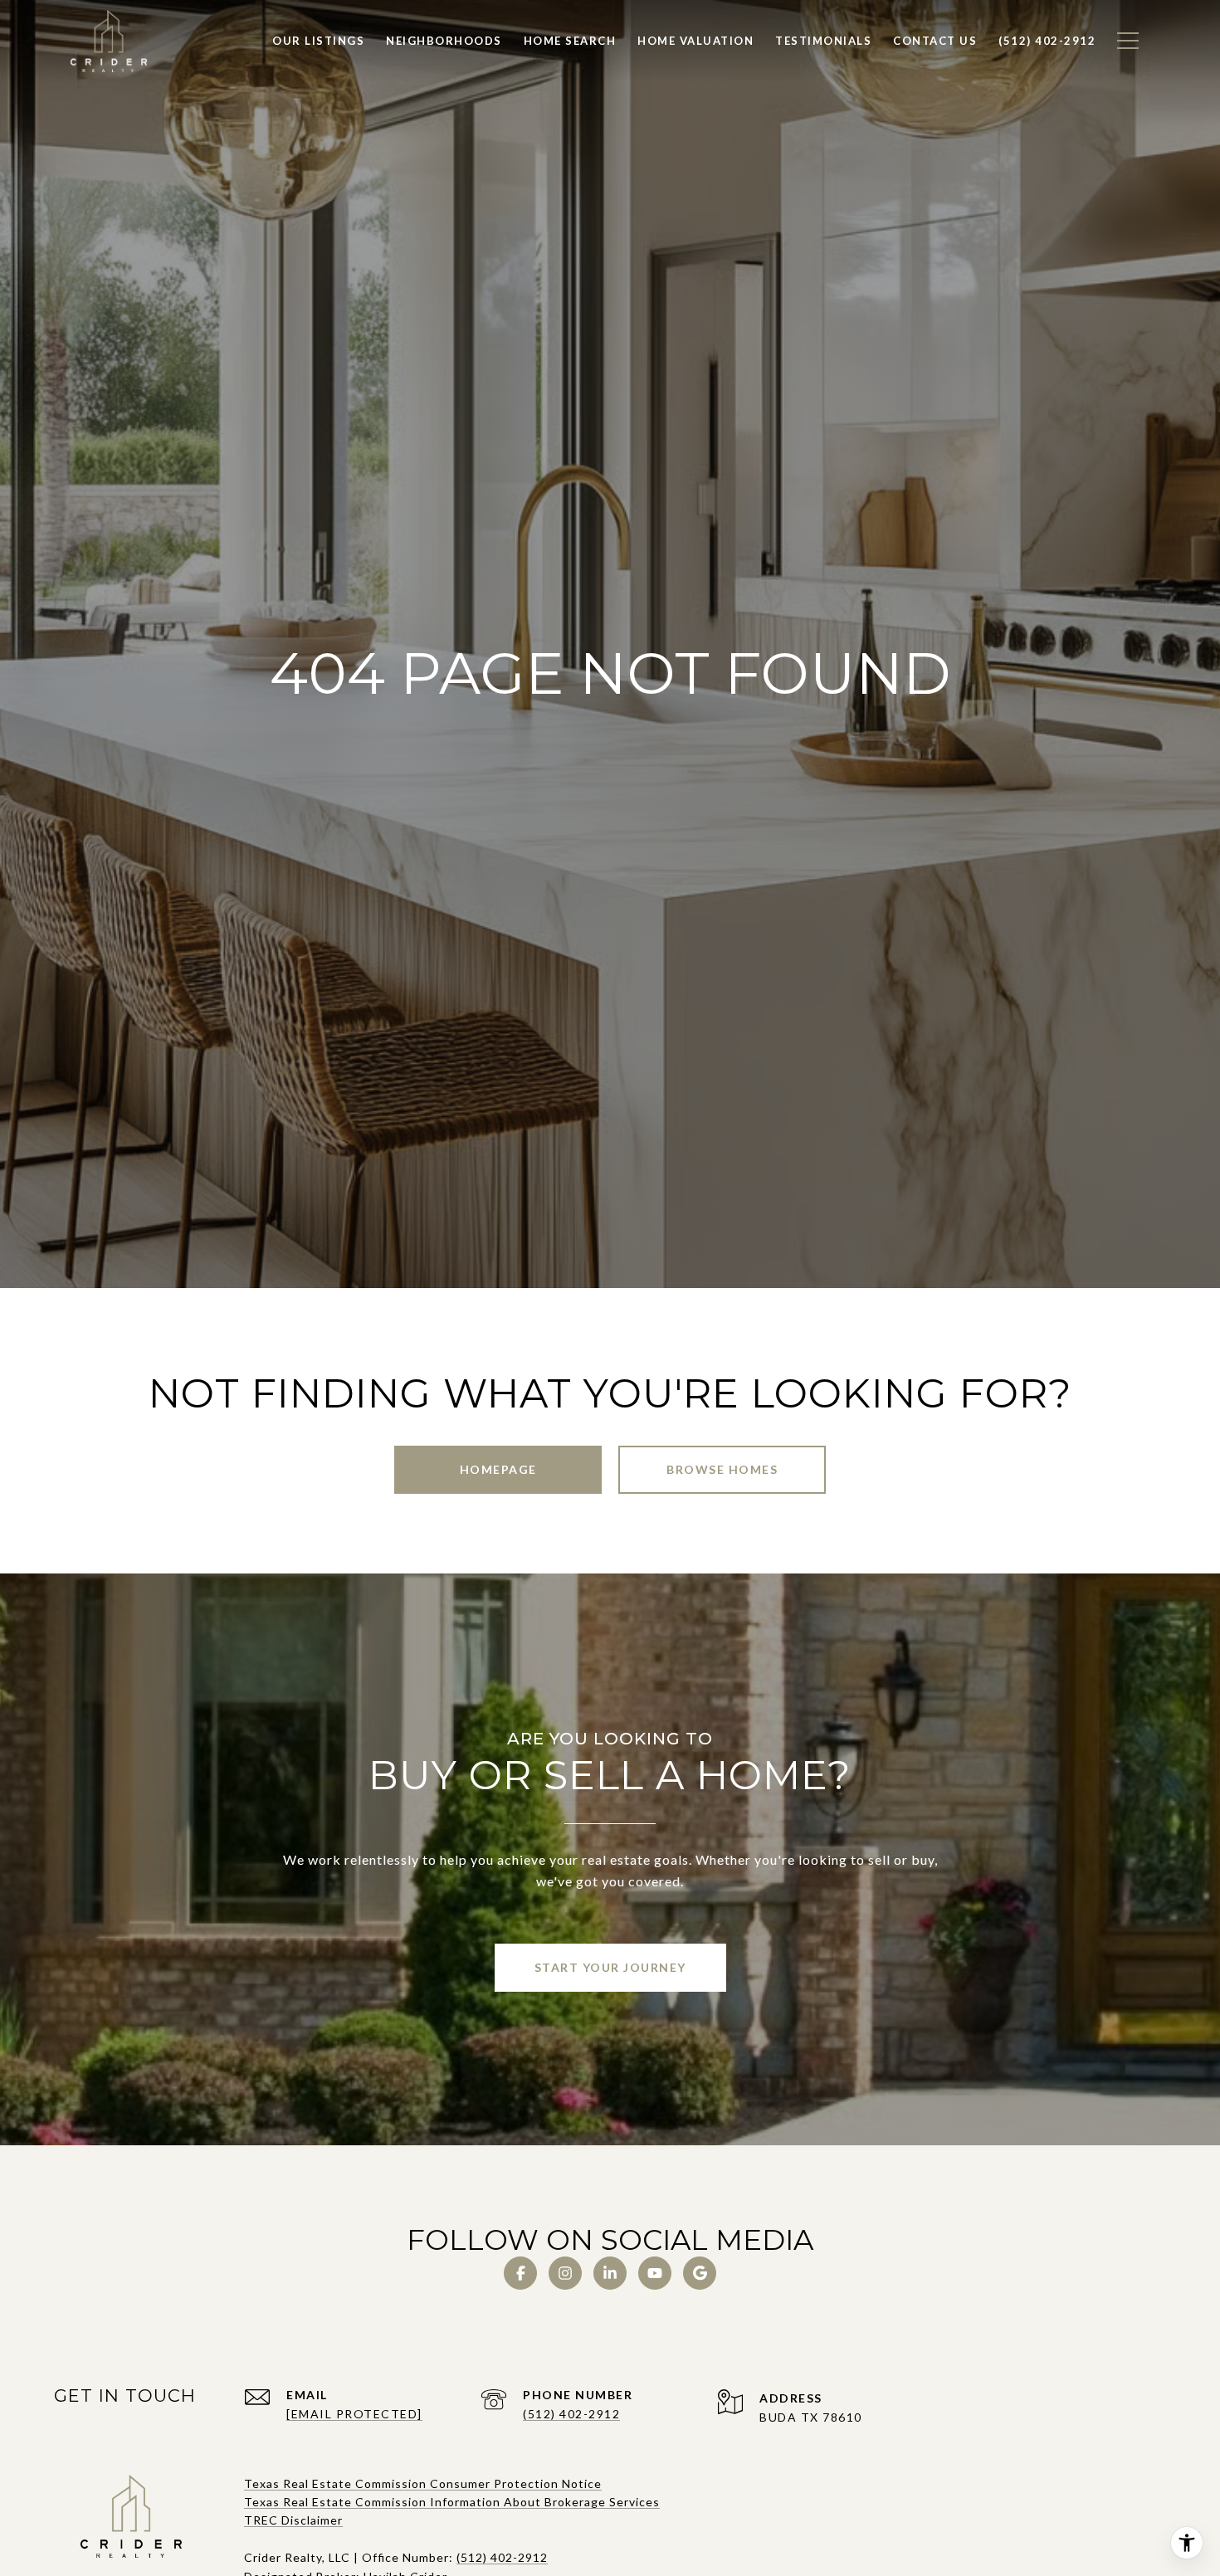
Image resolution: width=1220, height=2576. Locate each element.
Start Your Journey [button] (610, 1967)
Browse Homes (722, 1469)
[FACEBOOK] (520, 2273)
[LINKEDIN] (610, 2273)
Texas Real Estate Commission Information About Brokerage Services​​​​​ (452, 2502)
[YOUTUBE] (655, 2273)
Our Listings (318, 41)
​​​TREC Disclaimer (293, 2520)
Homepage (498, 1469)
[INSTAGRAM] (565, 2273)
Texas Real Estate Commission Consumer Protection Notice (423, 2483)
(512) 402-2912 (571, 2414)
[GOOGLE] (700, 2273)
